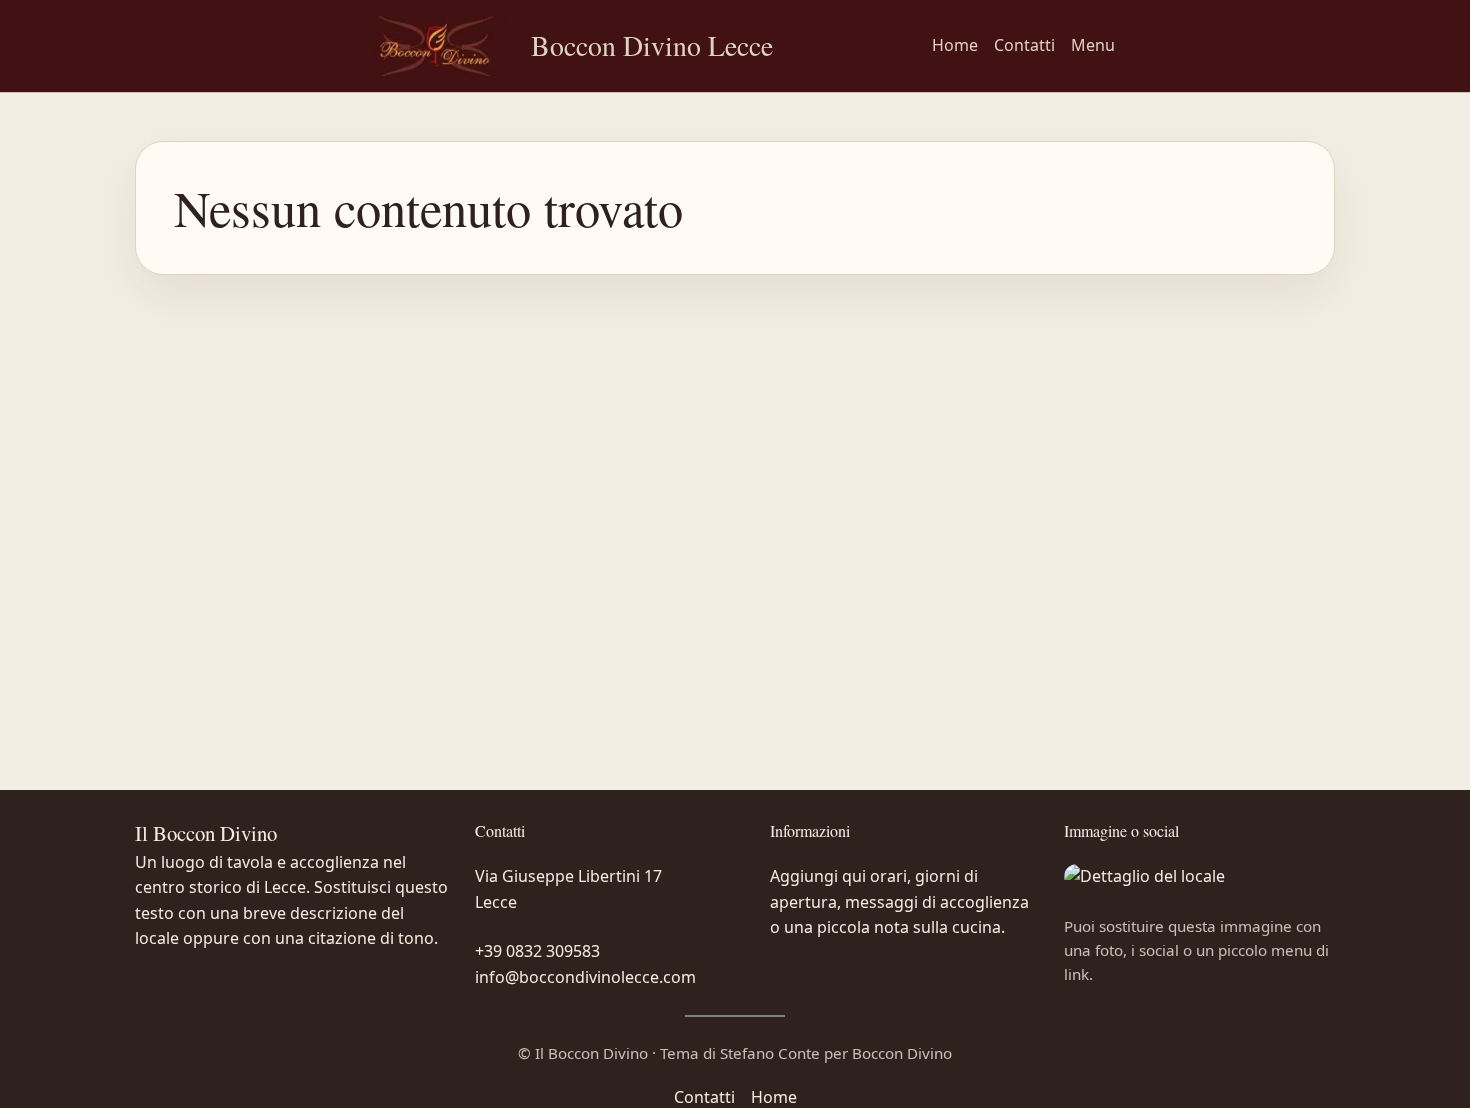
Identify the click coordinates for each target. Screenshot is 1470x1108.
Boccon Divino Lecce (652, 45)
